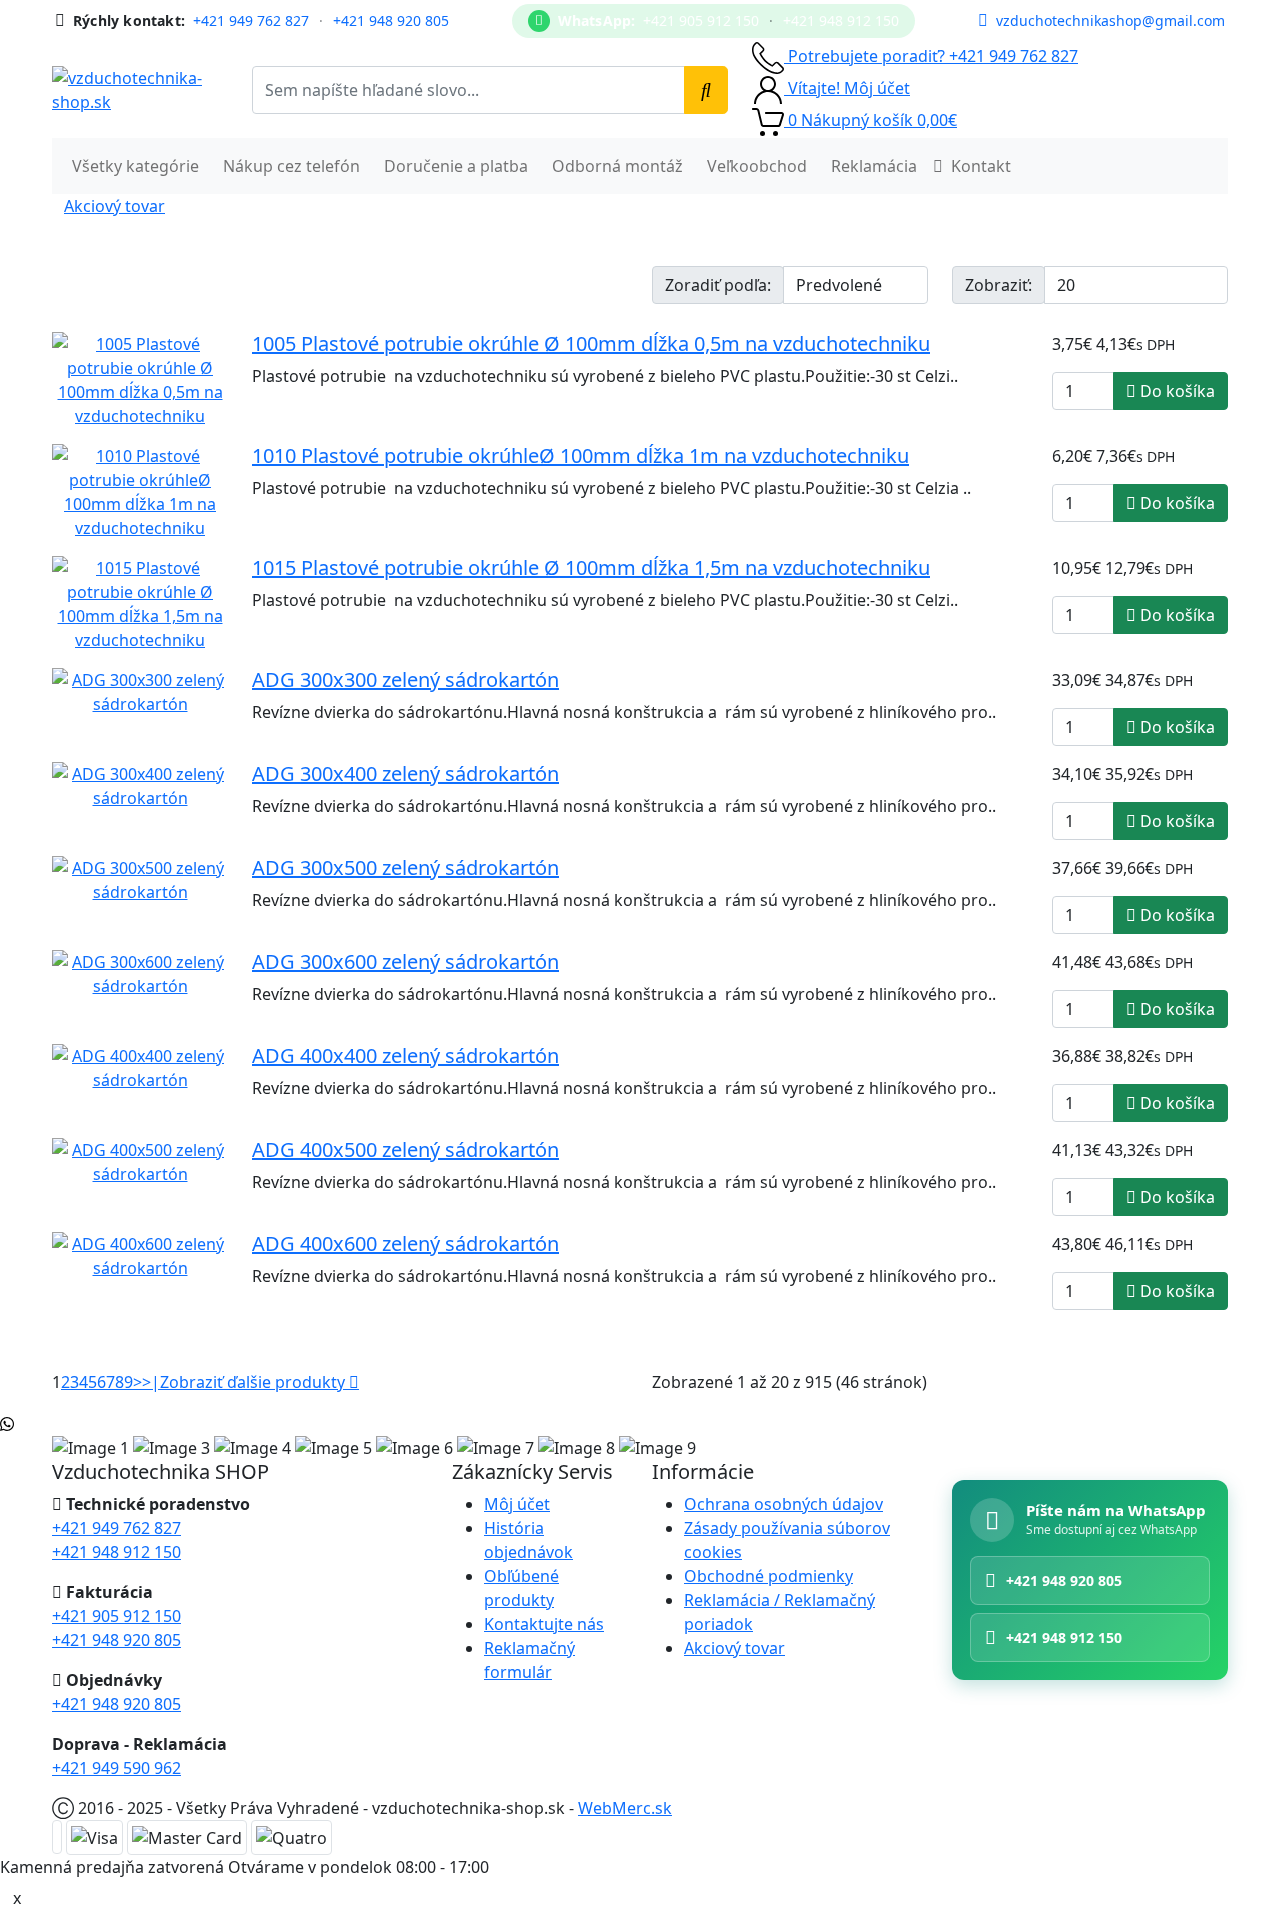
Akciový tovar (114, 206)
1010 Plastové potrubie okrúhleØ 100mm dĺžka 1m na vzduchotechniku (580, 455)
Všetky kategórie (135, 166)
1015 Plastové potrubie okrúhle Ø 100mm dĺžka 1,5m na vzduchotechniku (591, 567)
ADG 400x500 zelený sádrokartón (405, 1149)
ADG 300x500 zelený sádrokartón (405, 867)
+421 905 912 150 (701, 21)
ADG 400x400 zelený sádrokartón (405, 1055)
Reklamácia (874, 166)
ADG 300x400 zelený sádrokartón (405, 773)
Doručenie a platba (456, 166)
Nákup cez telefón (291, 166)
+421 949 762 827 (251, 21)
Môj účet (517, 1504)
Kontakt (981, 166)
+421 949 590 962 (116, 1768)
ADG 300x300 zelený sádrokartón (405, 679)
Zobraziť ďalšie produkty (254, 1382)
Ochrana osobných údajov (783, 1504)
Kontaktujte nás (544, 1624)
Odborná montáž (617, 166)
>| (151, 1382)
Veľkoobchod (757, 166)
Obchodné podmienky (768, 1576)
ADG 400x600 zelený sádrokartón (405, 1243)
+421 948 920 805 (391, 21)
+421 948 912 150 (841, 21)
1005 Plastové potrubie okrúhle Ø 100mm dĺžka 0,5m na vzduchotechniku (591, 343)
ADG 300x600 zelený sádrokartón (405, 961)
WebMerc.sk (625, 1808)
